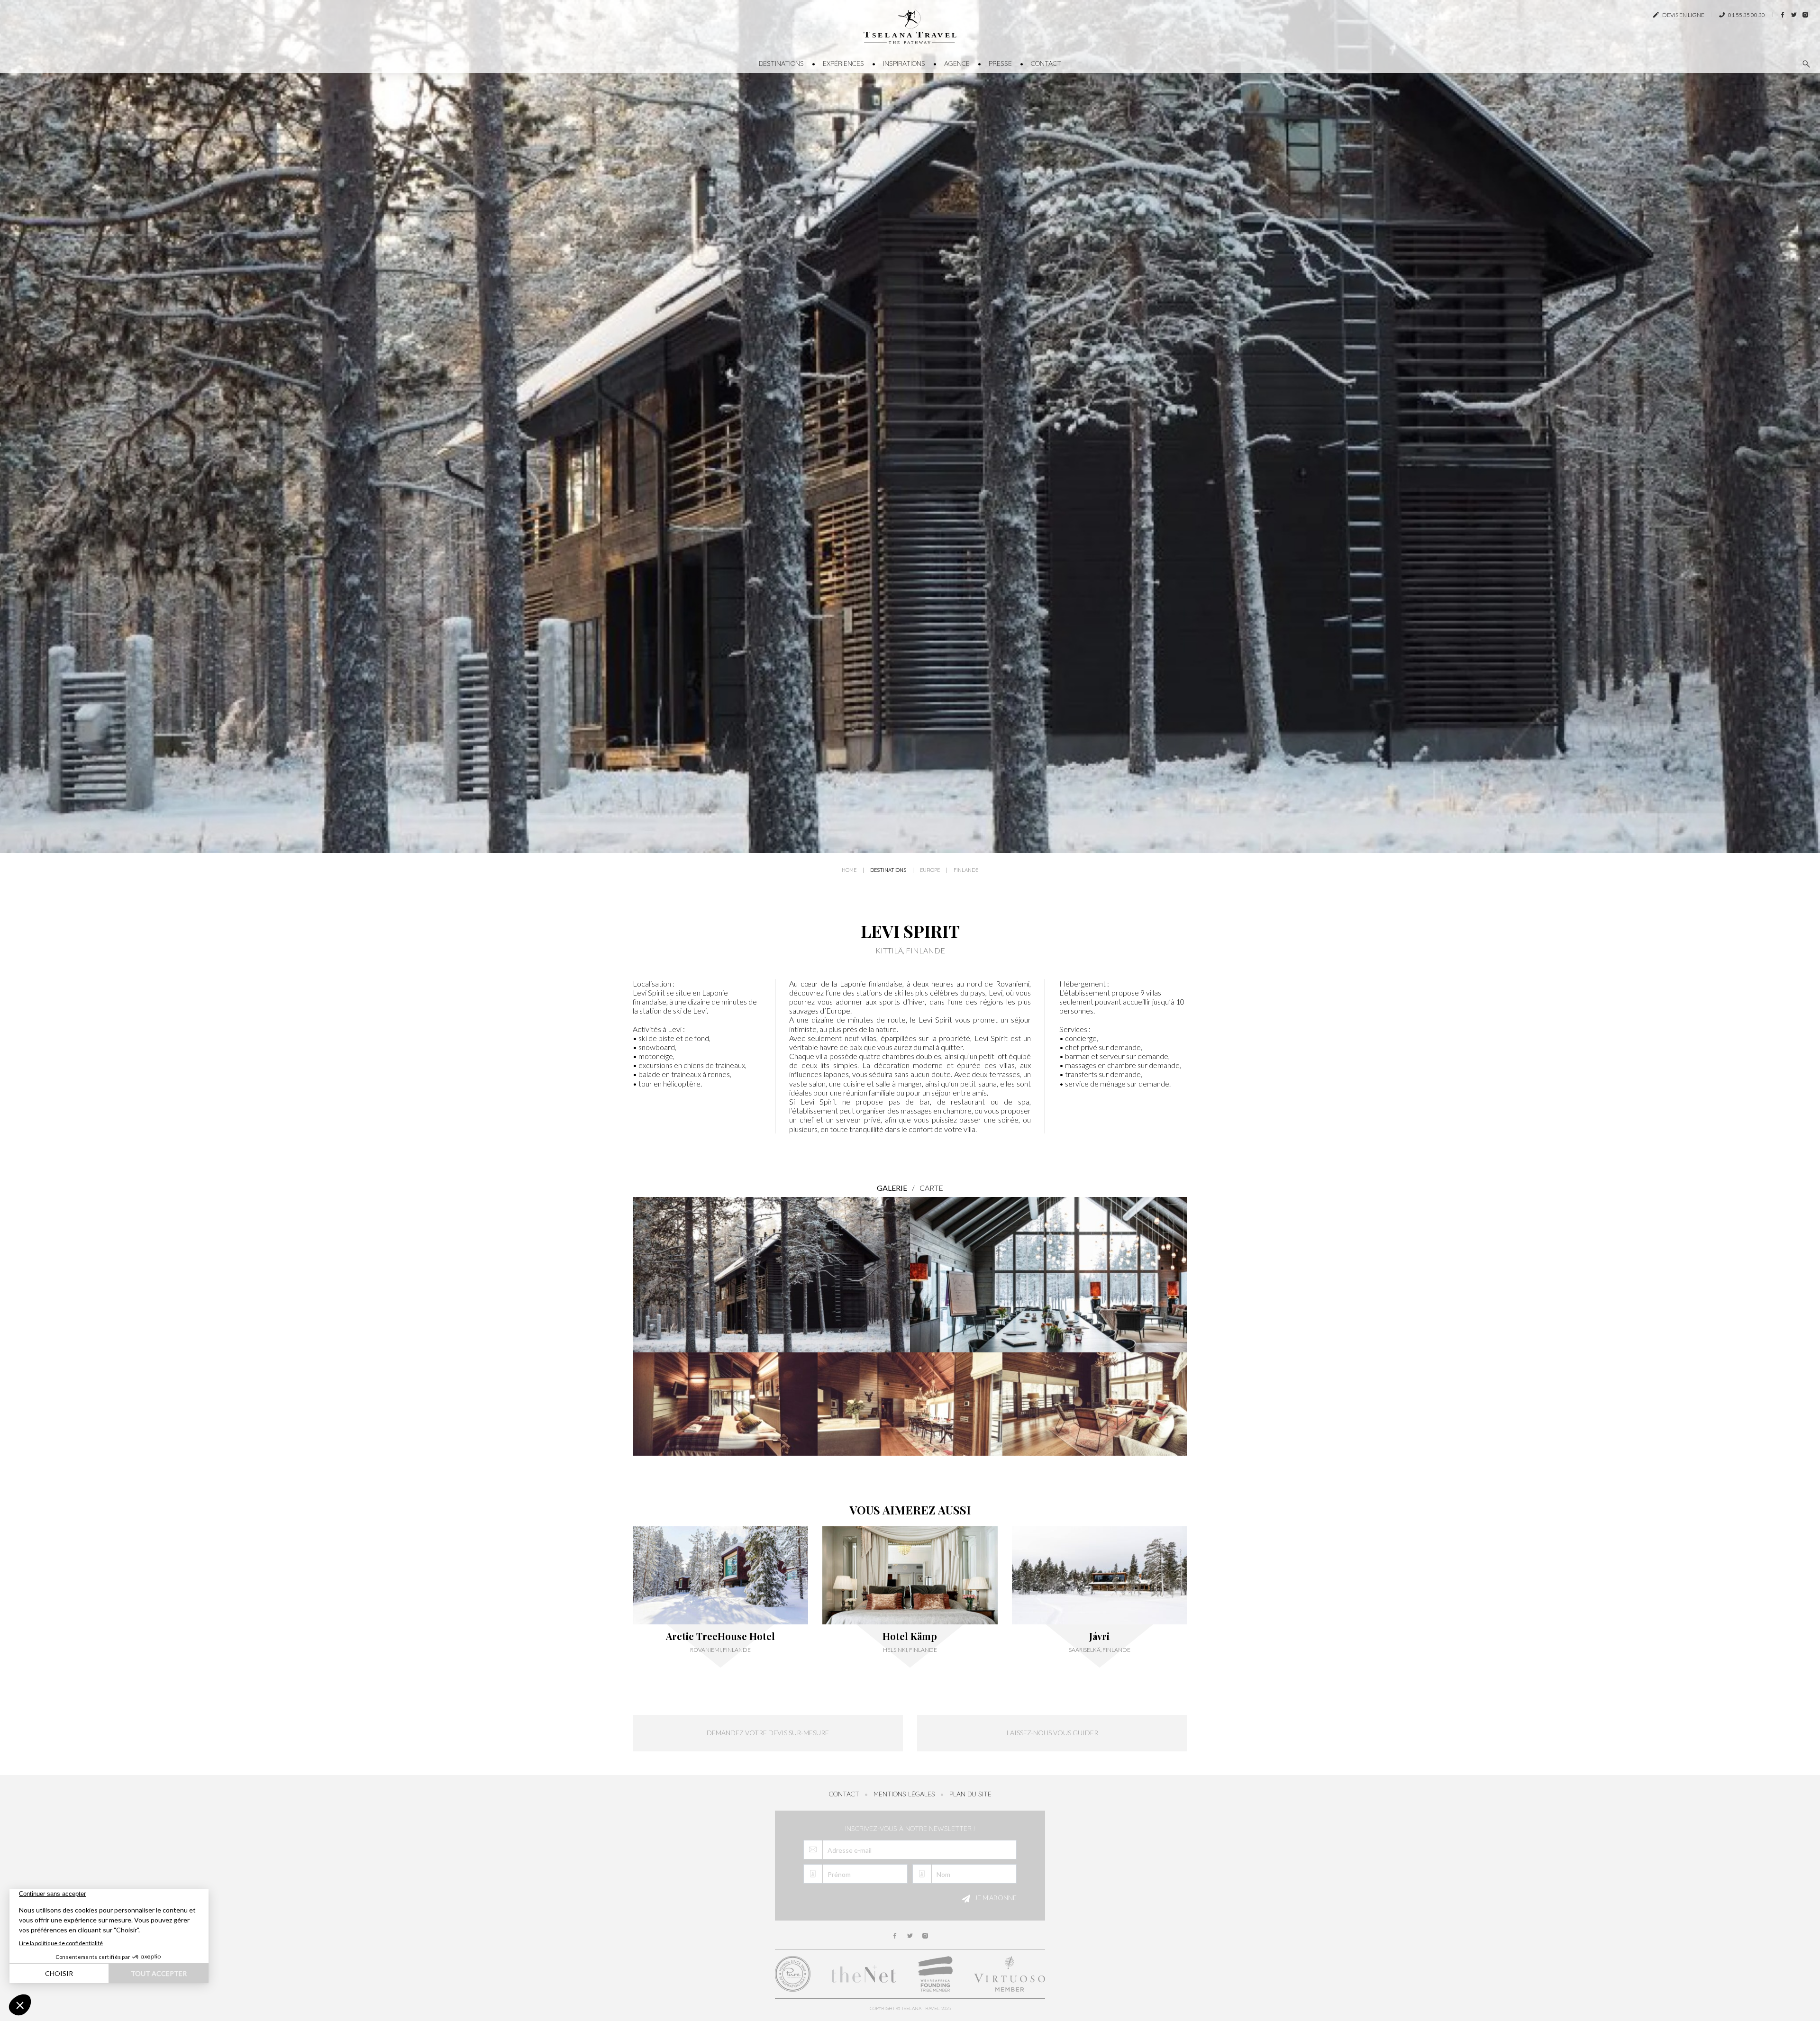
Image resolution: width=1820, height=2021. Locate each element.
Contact (1046, 63)
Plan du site (970, 1794)
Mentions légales (904, 1794)
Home (849, 870)
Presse (1000, 63)
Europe (930, 870)
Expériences (843, 63)
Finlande (966, 870)
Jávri (1099, 1636)
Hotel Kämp (910, 1636)
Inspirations (904, 63)
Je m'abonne (995, 1898)
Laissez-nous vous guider (1052, 1733)
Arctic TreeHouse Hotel (720, 1636)
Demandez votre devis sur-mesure (768, 1733)
